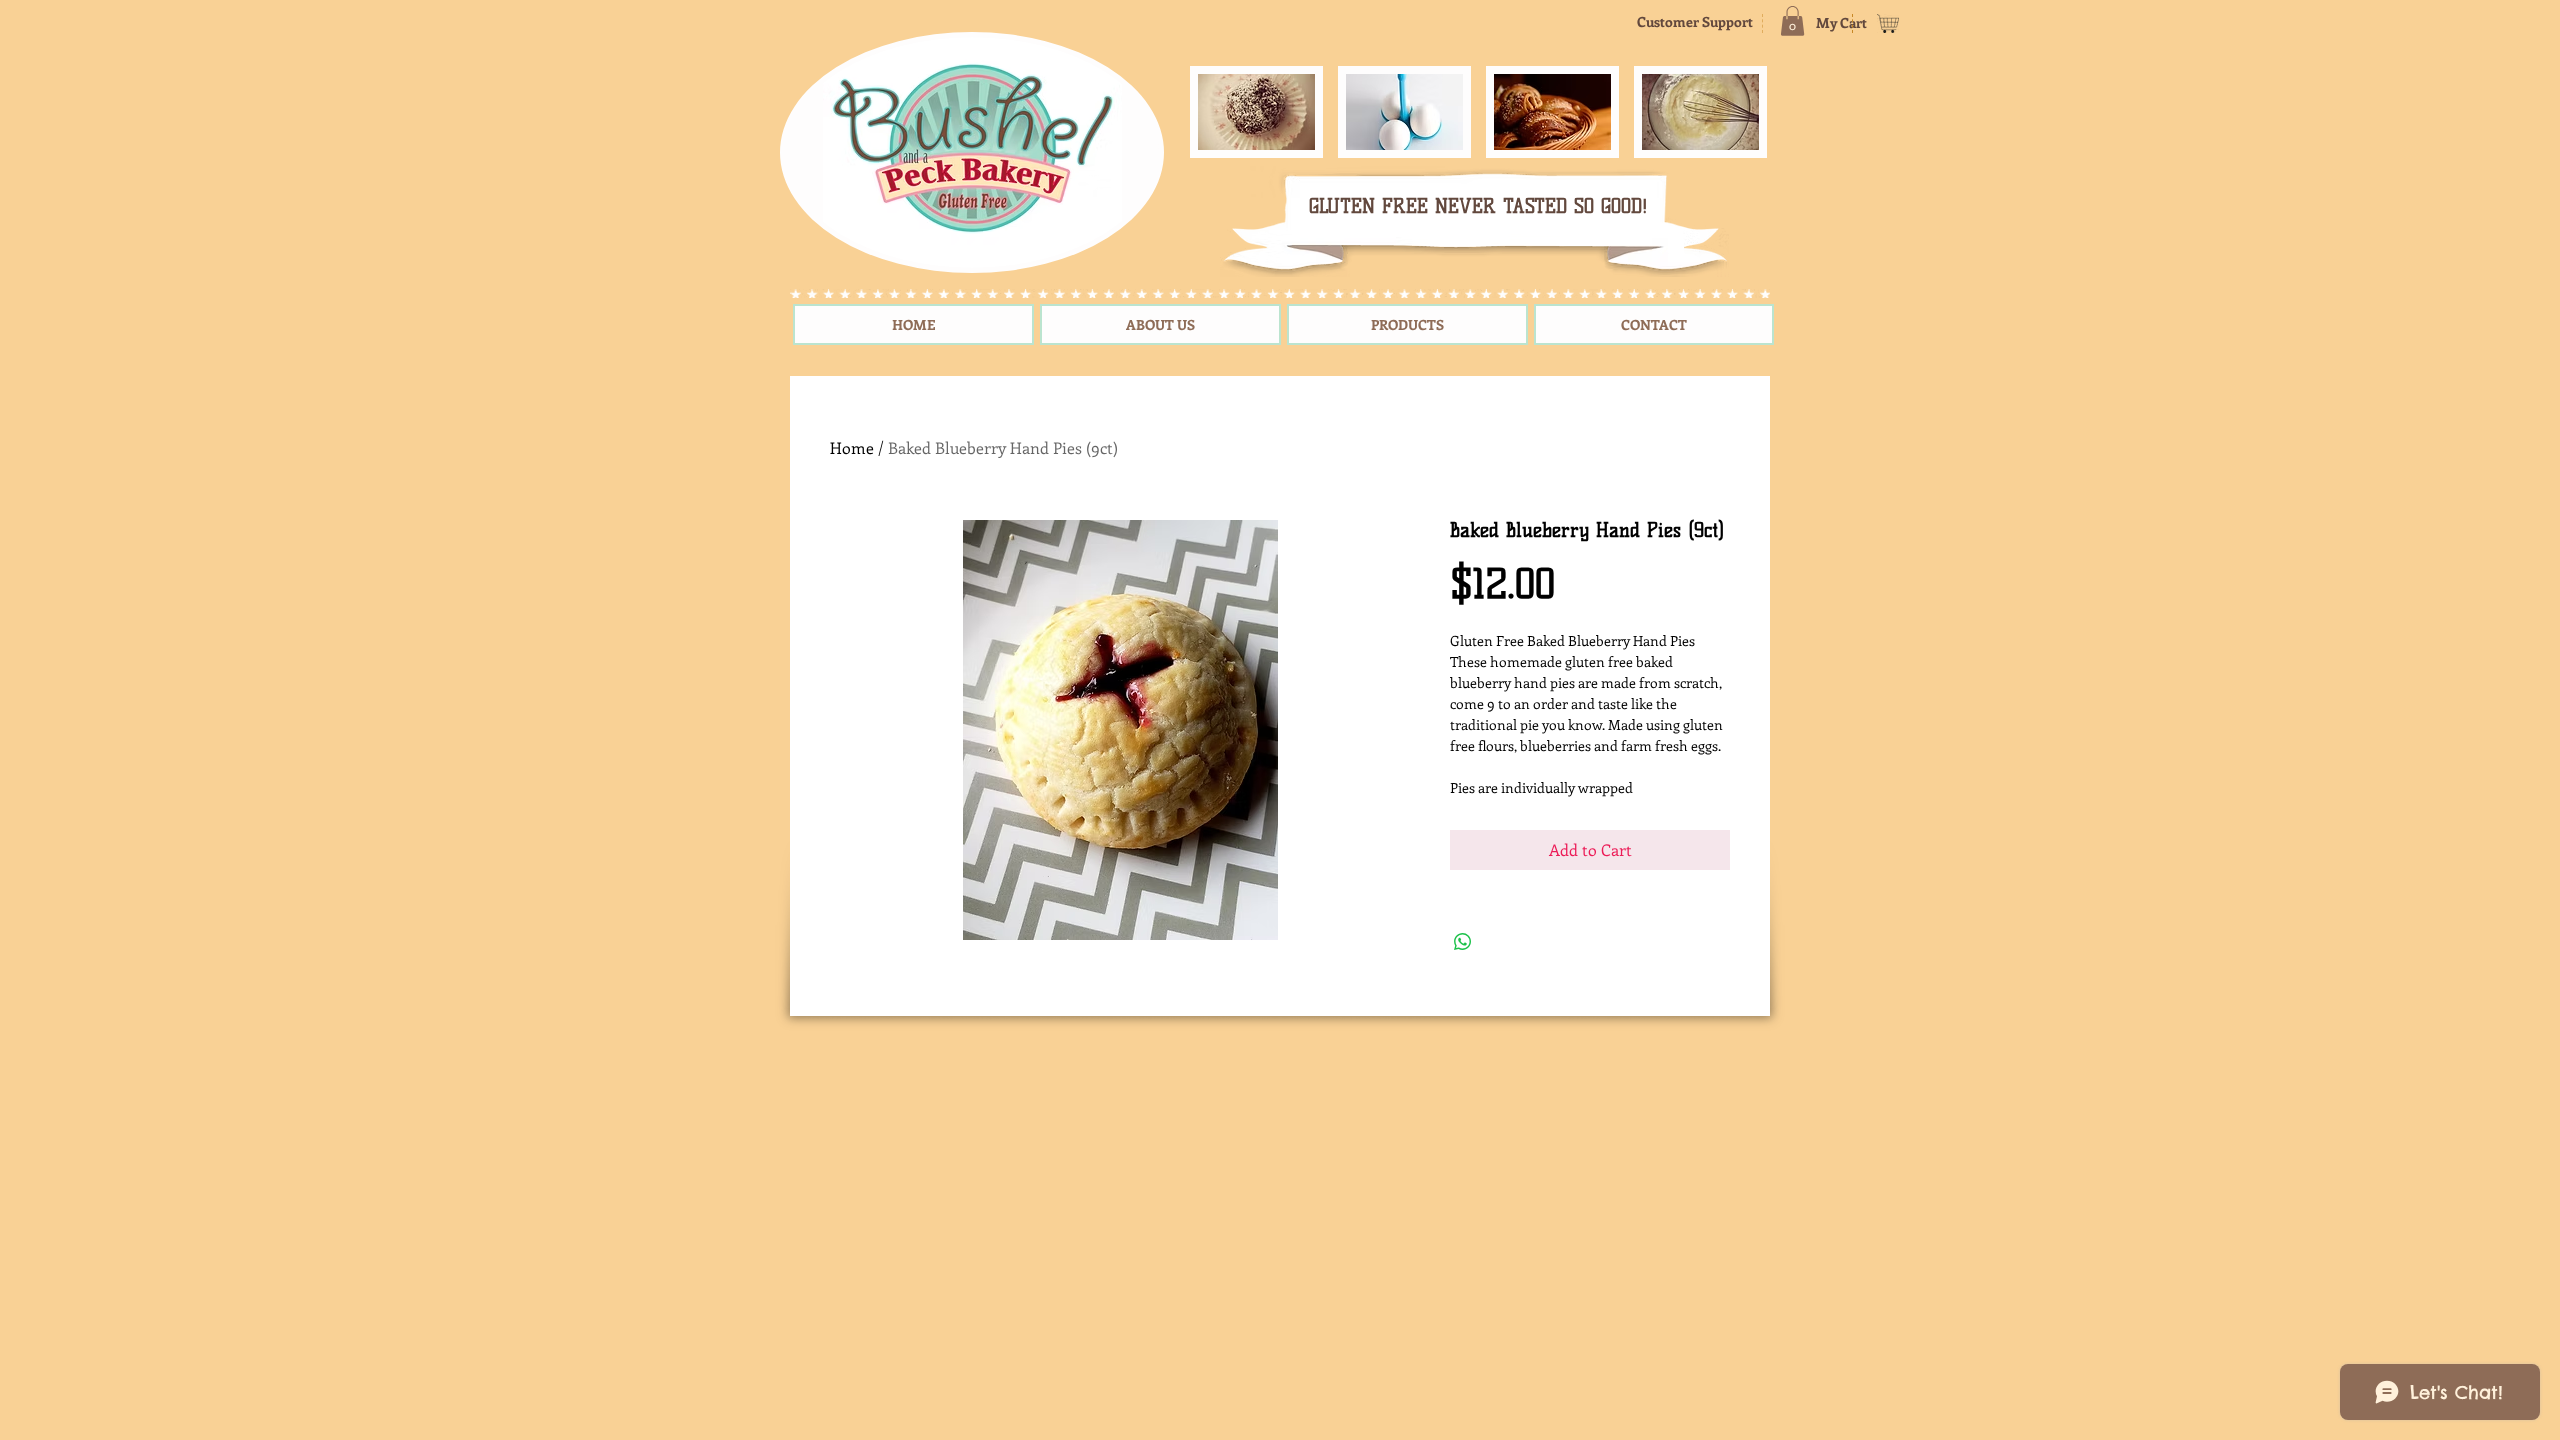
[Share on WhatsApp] (1463, 942)
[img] (1256, 112)
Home (852, 447)
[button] (1792, 21)
